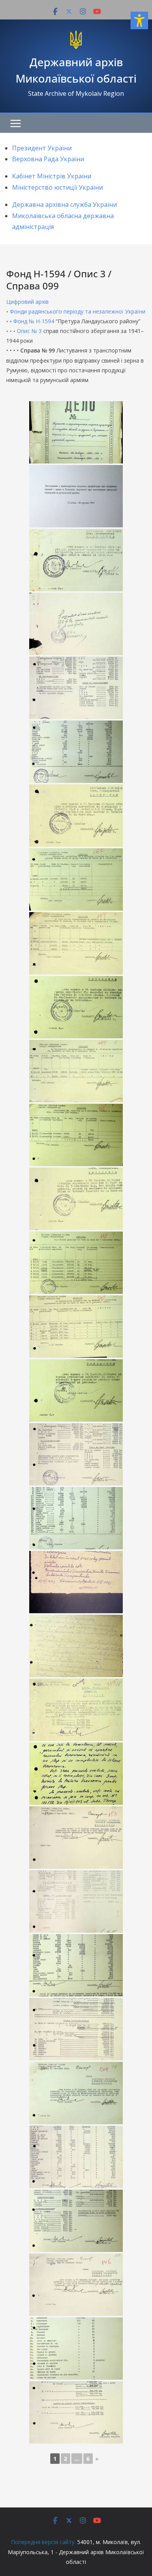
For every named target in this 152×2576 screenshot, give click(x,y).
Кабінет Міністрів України (52, 176)
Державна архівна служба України (65, 204)
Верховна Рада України (48, 159)
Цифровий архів (27, 302)
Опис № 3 (29, 331)
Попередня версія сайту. (43, 2542)
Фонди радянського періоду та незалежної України (78, 311)
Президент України (42, 148)
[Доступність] (139, 20)
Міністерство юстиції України (57, 187)
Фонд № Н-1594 (34, 321)
